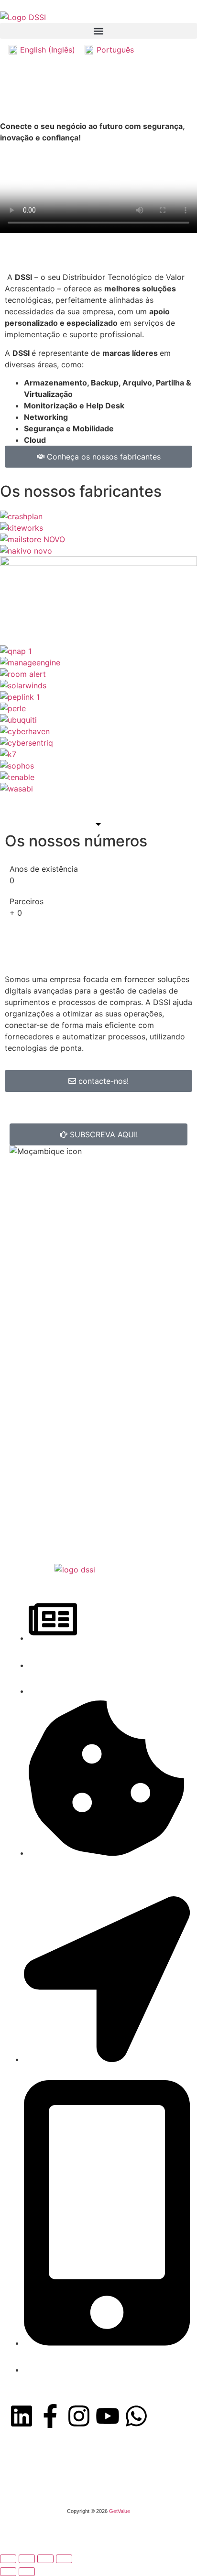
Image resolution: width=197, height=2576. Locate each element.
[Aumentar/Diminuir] (8, 2559)
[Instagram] (79, 2416)
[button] (98, 31)
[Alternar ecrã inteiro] (27, 2559)
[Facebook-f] (50, 2416)
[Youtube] (108, 2416)
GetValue (120, 2511)
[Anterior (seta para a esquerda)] (8, 2572)
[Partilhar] (45, 2559)
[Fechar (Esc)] (64, 2559)
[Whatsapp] (136, 2416)
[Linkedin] (22, 2416)
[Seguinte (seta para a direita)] (27, 2572)
